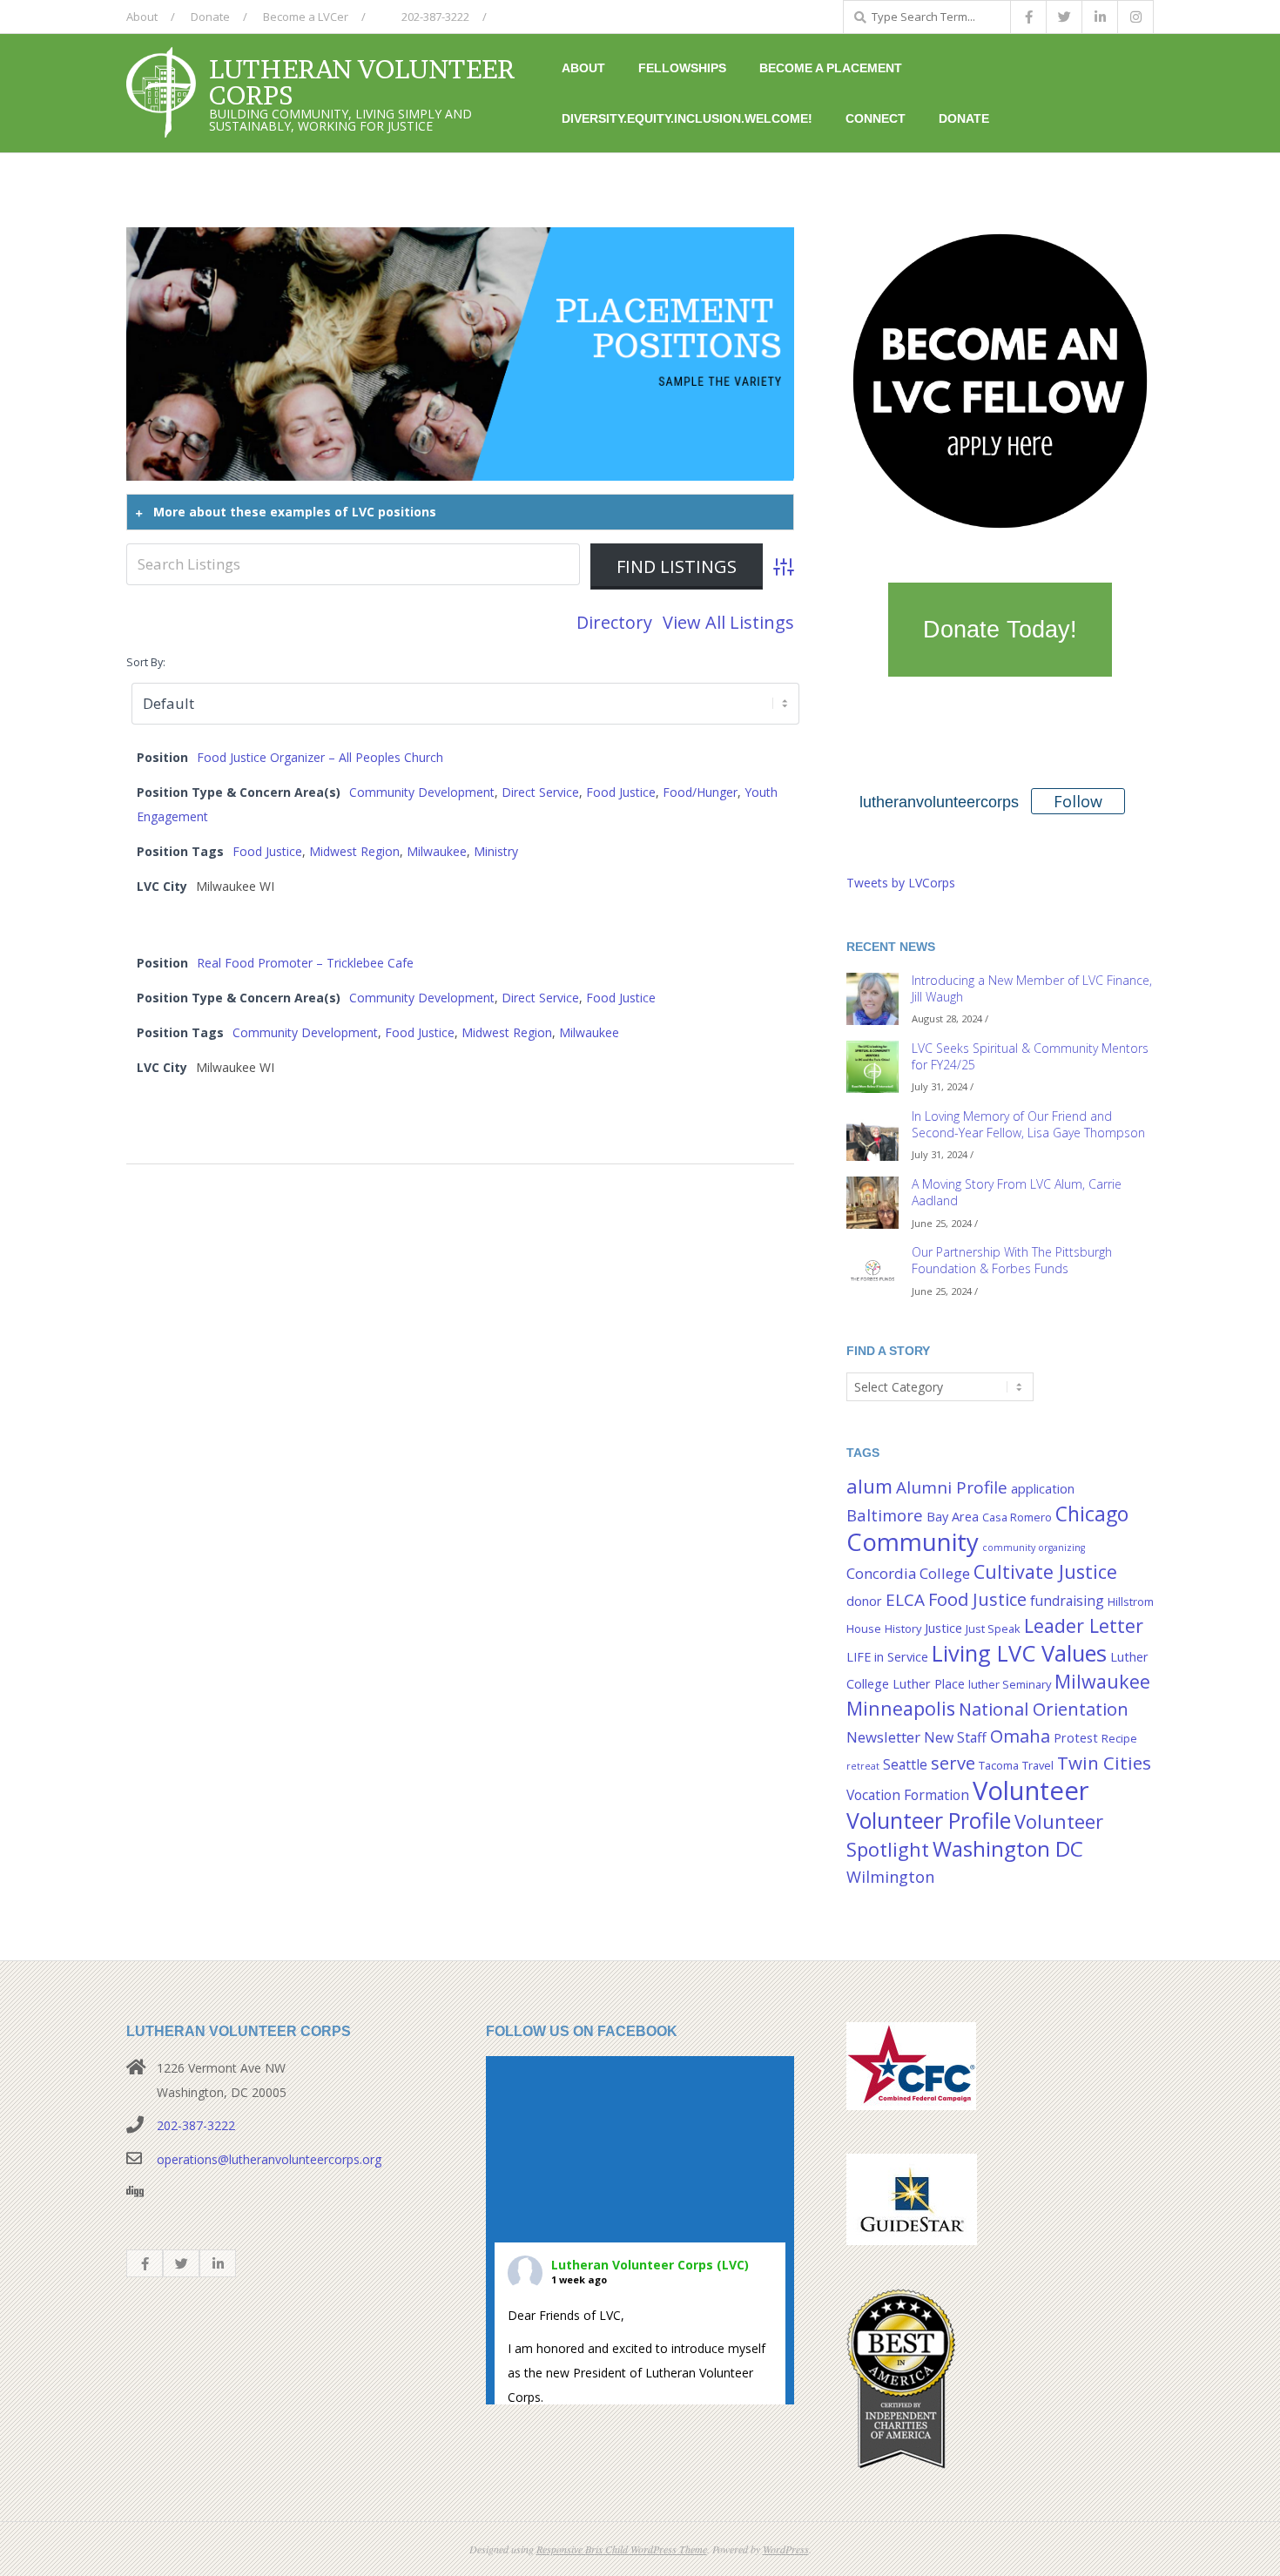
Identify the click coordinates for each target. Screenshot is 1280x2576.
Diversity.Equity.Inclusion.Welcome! (687, 118)
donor (864, 1601)
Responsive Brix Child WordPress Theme (622, 2549)
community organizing (1034, 1548)
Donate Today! (1000, 630)
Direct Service (540, 792)
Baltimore (885, 1515)
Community (913, 1541)
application (1043, 1489)
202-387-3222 (434, 17)
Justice (943, 1628)
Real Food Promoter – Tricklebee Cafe (305, 963)
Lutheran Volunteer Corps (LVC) (650, 2265)
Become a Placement (831, 68)
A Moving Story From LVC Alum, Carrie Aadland (1017, 1192)
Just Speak (993, 1629)
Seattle (905, 1764)
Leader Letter (1084, 1625)
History (903, 1629)
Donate (210, 17)
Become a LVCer (306, 17)
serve (953, 1763)
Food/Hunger (700, 792)
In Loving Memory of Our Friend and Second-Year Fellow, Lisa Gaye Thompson (1028, 1124)
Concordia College (908, 1573)
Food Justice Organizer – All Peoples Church (320, 757)
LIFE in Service (887, 1657)
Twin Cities (1104, 1763)
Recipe (1119, 1738)
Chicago (1092, 1514)
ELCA (905, 1600)
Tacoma (999, 1765)
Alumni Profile (952, 1487)
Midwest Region (354, 851)
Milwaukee (437, 851)
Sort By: (146, 662)
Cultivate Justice (1045, 1571)
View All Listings (728, 622)
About (142, 17)
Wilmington (890, 1876)
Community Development (422, 792)
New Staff (955, 1737)
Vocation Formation (908, 1795)
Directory (614, 622)
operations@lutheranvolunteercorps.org (269, 2159)
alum (869, 1486)
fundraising (1067, 1601)
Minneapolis (901, 1708)
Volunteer (1031, 1790)
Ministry (496, 851)
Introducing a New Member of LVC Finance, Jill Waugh (1032, 988)
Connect (876, 118)
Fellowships (682, 68)
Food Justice (621, 792)
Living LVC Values (1019, 1653)
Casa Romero (1017, 1517)
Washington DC (1008, 1848)
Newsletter (883, 1737)
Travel (1038, 1765)
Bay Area (953, 1517)
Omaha (1020, 1736)
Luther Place (929, 1684)
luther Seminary (1010, 1684)
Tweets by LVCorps (901, 883)
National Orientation (1044, 1709)
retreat (863, 1766)
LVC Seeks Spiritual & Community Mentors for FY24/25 (1030, 1056)
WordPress (786, 2549)
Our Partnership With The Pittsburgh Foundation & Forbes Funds (1012, 1260)
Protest (1076, 1738)
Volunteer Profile (929, 1820)
